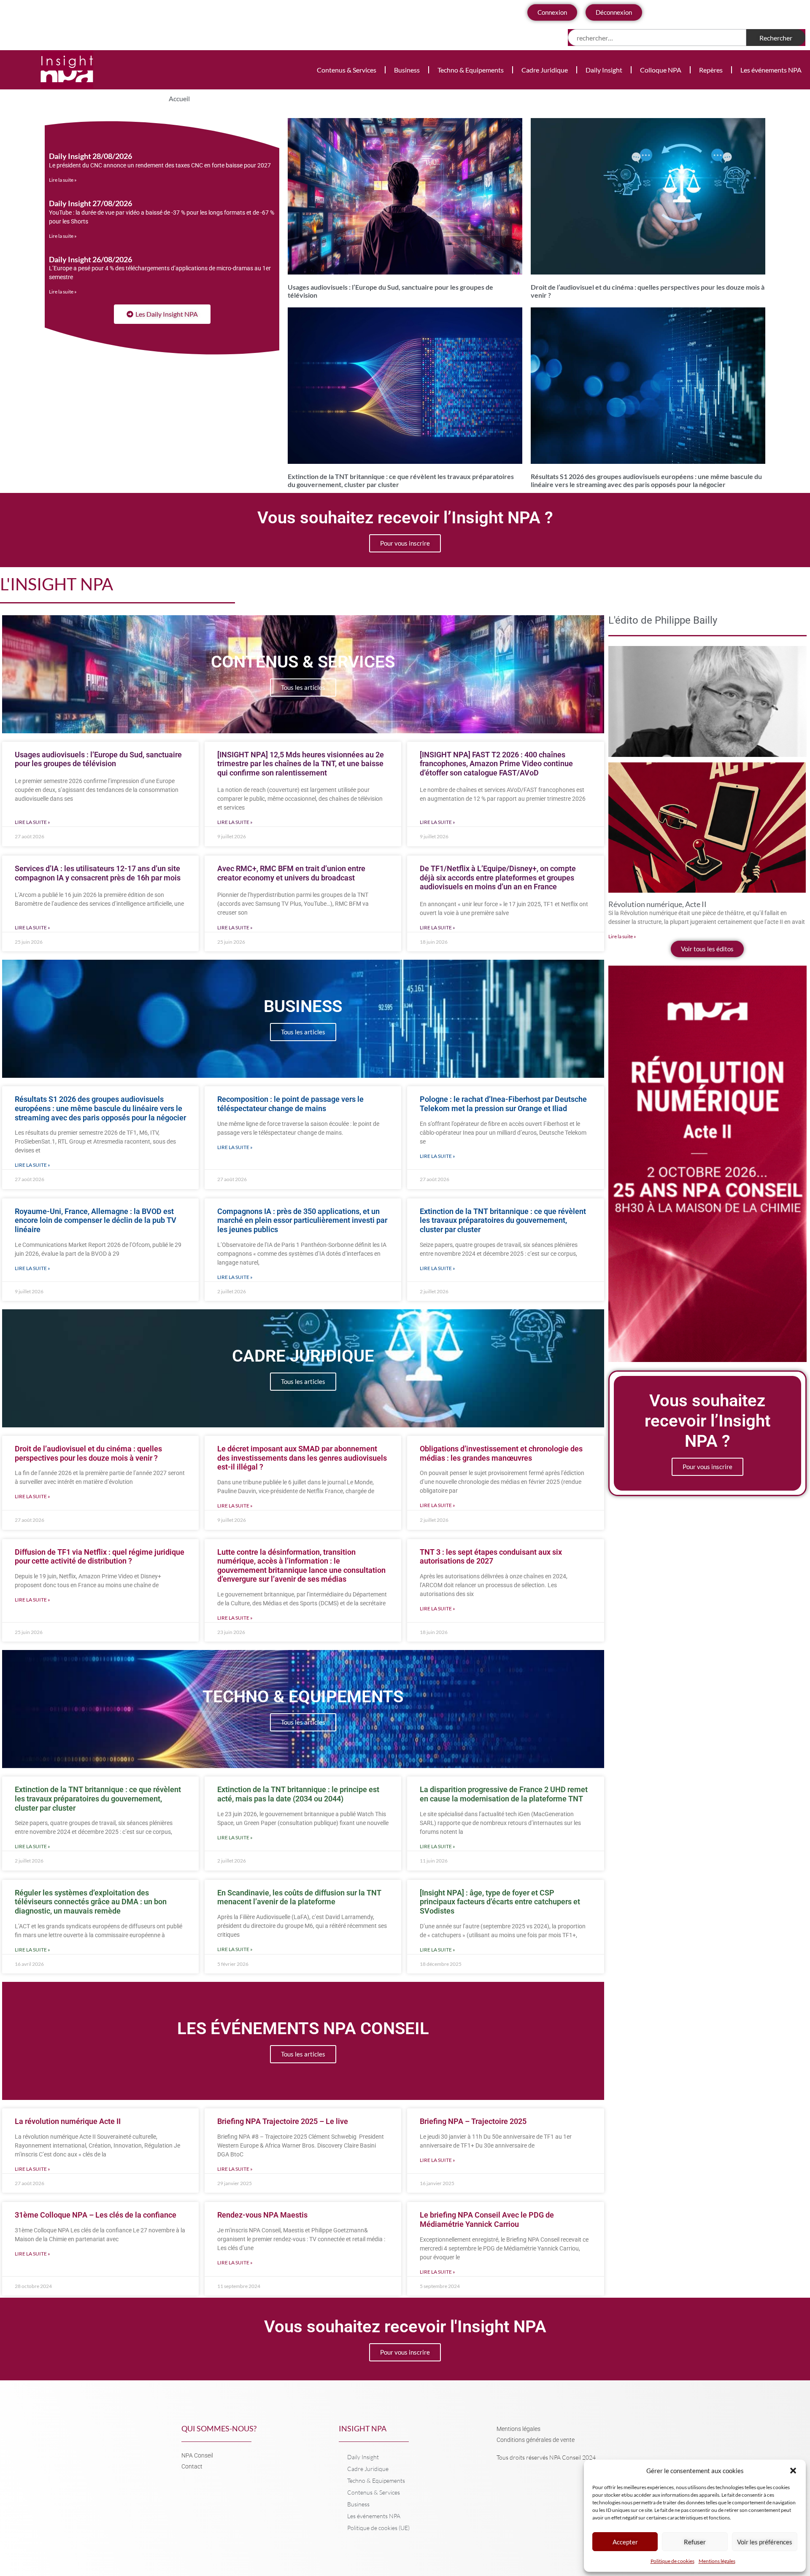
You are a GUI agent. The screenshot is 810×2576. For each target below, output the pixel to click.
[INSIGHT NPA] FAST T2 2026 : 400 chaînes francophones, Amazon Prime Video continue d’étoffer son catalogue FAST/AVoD (496, 764)
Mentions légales (717, 2561)
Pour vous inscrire (405, 543)
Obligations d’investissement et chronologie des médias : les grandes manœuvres (501, 1453)
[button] (793, 2471)
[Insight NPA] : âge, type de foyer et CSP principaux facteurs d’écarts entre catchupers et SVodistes (500, 1902)
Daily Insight (604, 70)
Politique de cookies (672, 2561)
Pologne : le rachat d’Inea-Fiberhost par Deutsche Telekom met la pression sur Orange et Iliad (503, 1104)
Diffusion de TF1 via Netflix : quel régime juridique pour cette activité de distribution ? (100, 1557)
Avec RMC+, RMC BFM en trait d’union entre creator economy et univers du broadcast (291, 873)
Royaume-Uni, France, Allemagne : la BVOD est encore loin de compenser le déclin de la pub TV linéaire (96, 1220)
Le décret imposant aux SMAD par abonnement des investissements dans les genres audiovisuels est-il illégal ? (302, 1458)
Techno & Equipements (471, 70)
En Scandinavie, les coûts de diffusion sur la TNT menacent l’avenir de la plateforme (299, 1897)
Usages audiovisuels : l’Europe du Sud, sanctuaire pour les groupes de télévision (98, 759)
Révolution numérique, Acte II (657, 904)
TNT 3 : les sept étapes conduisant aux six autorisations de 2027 (491, 1557)
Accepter (625, 2542)
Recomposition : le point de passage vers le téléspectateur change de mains (290, 1104)
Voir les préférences (765, 2542)
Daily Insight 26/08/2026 (90, 259)
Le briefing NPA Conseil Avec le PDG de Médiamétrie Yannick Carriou (487, 2219)
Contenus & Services (347, 70)
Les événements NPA (771, 70)
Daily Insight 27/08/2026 (90, 203)
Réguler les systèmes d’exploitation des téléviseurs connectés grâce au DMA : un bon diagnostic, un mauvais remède (91, 1902)
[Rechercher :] (657, 38)
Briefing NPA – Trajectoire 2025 (473, 2121)
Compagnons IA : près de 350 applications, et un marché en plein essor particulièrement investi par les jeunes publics (302, 1220)
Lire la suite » (63, 180)
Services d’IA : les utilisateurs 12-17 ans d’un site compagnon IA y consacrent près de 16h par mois (98, 873)
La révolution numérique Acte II (68, 2121)
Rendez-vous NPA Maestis (262, 2215)
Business (407, 70)
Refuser (695, 2542)
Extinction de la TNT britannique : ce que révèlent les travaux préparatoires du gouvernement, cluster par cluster (503, 1220)
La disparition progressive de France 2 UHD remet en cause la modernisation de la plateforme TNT (504, 1794)
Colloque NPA (661, 70)
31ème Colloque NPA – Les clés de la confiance (96, 2215)
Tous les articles (303, 687)
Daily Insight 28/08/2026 (90, 156)
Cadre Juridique (545, 70)
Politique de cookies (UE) (378, 2528)
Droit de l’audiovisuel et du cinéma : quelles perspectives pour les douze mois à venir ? (88, 1453)
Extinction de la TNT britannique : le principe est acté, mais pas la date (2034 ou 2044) (298, 1794)
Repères (711, 70)
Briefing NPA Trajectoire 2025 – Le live (283, 2121)
